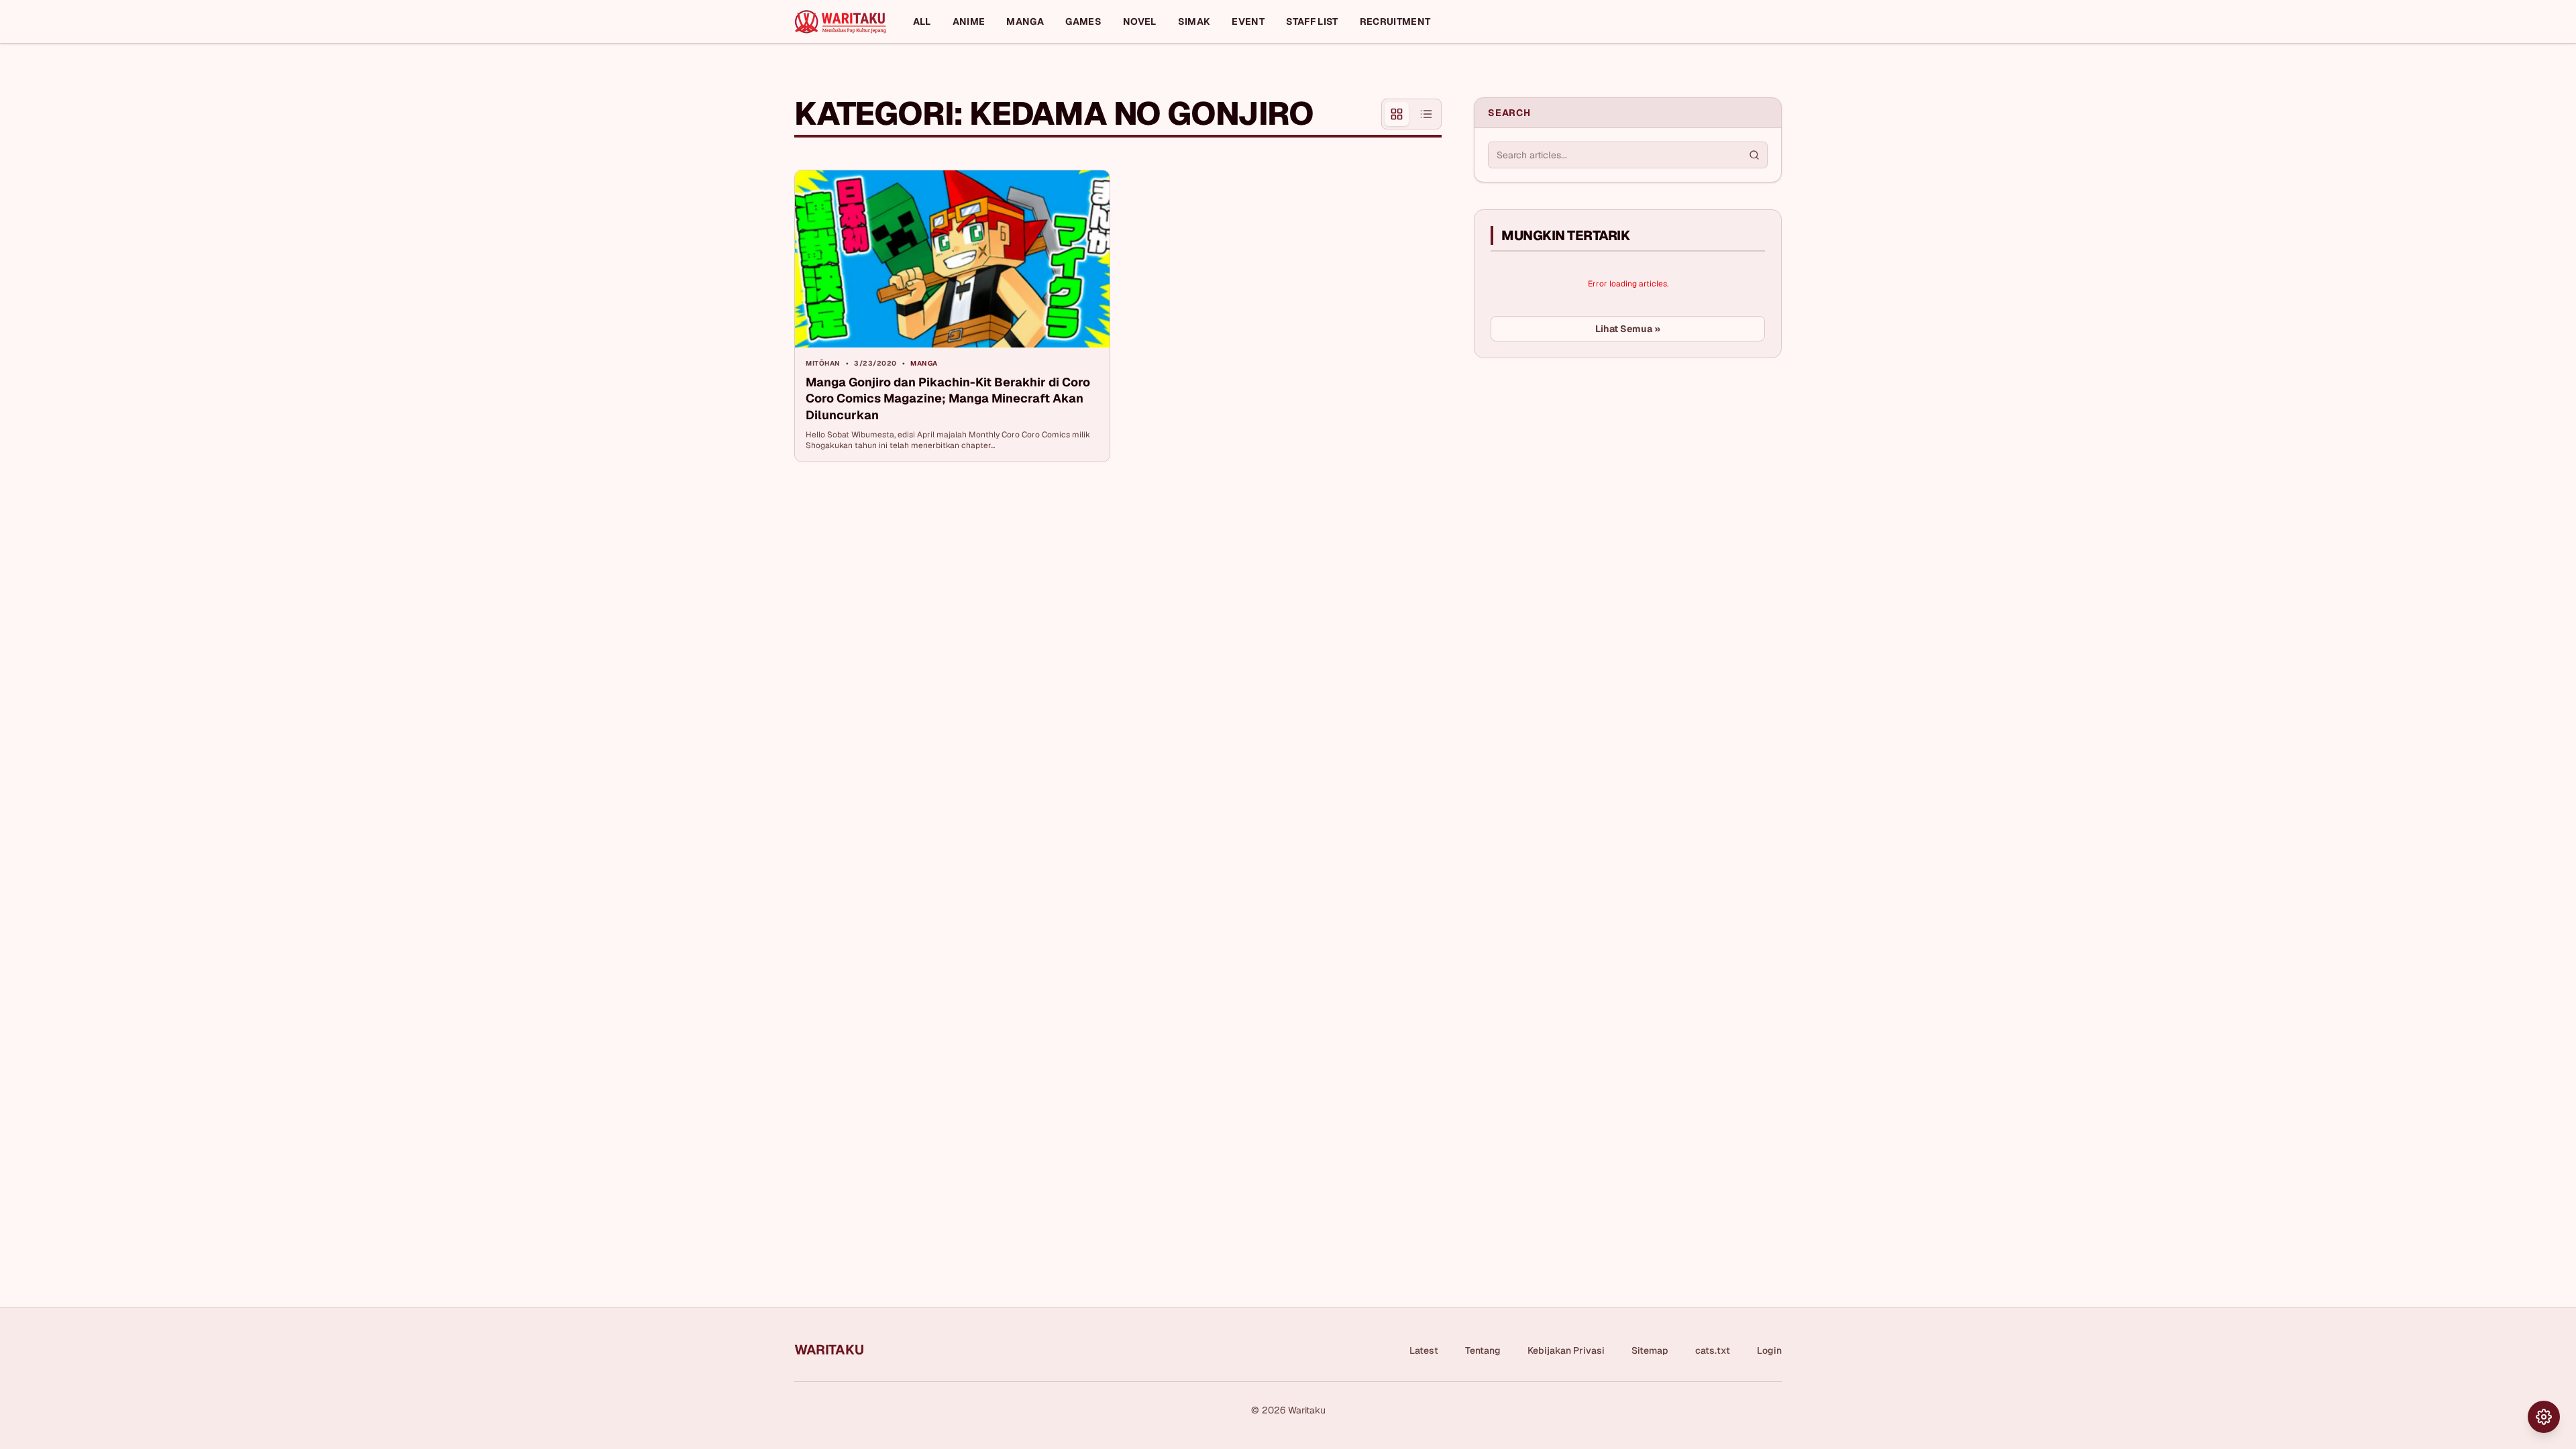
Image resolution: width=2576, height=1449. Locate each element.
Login (1769, 1350)
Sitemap (1650, 1350)
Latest (1424, 1350)
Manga (1025, 21)
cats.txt (1713, 1350)
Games (1083, 21)
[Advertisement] (1574, 469)
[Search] (1754, 155)
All (922, 21)
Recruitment (1395, 21)
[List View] (1426, 114)
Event (1248, 21)
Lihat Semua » (1628, 329)
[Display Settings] (2544, 1417)
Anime (969, 21)
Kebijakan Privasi (1566, 1350)
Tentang (1483, 1350)
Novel (1140, 21)
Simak (1194, 21)
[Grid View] (1397, 114)
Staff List (1312, 21)
